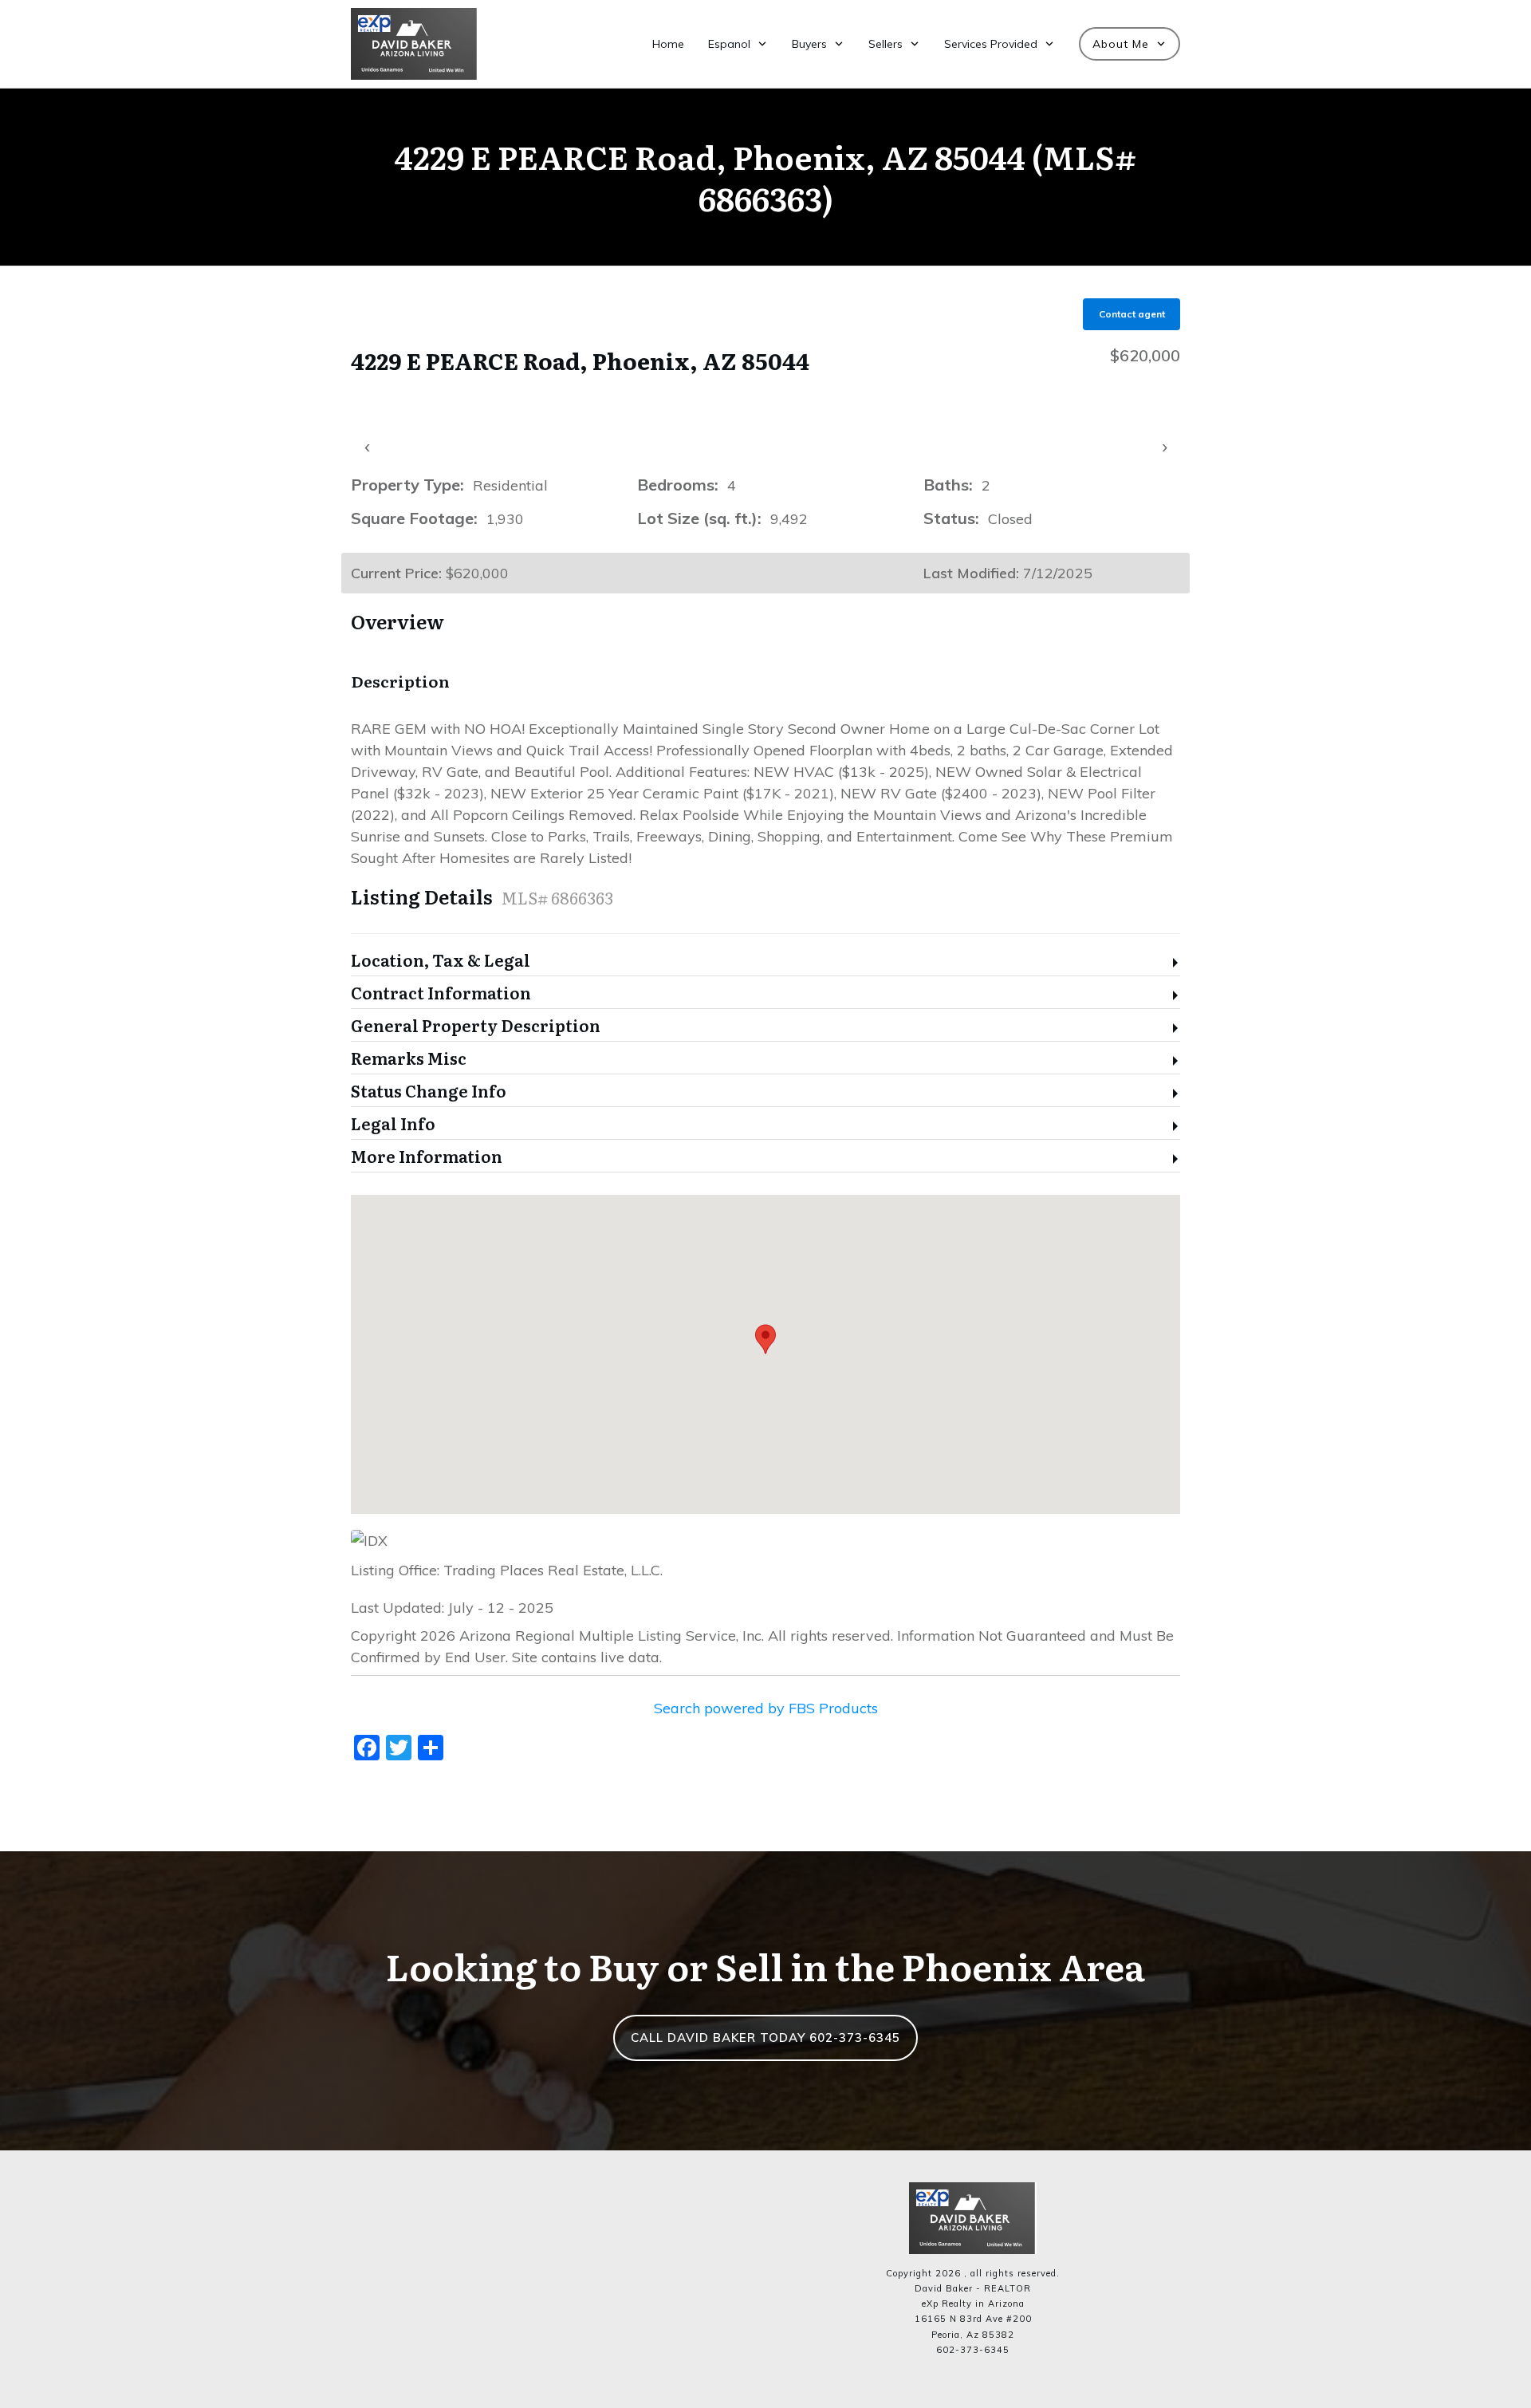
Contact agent (1132, 314)
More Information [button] (427, 1157)
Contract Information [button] (441, 993)
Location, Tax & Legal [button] (441, 961)
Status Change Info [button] (429, 1092)
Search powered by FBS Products (766, 1708)
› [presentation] (1165, 446)
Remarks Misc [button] (409, 1059)
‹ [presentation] (367, 446)
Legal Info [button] (393, 1124)
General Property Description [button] (476, 1026)
